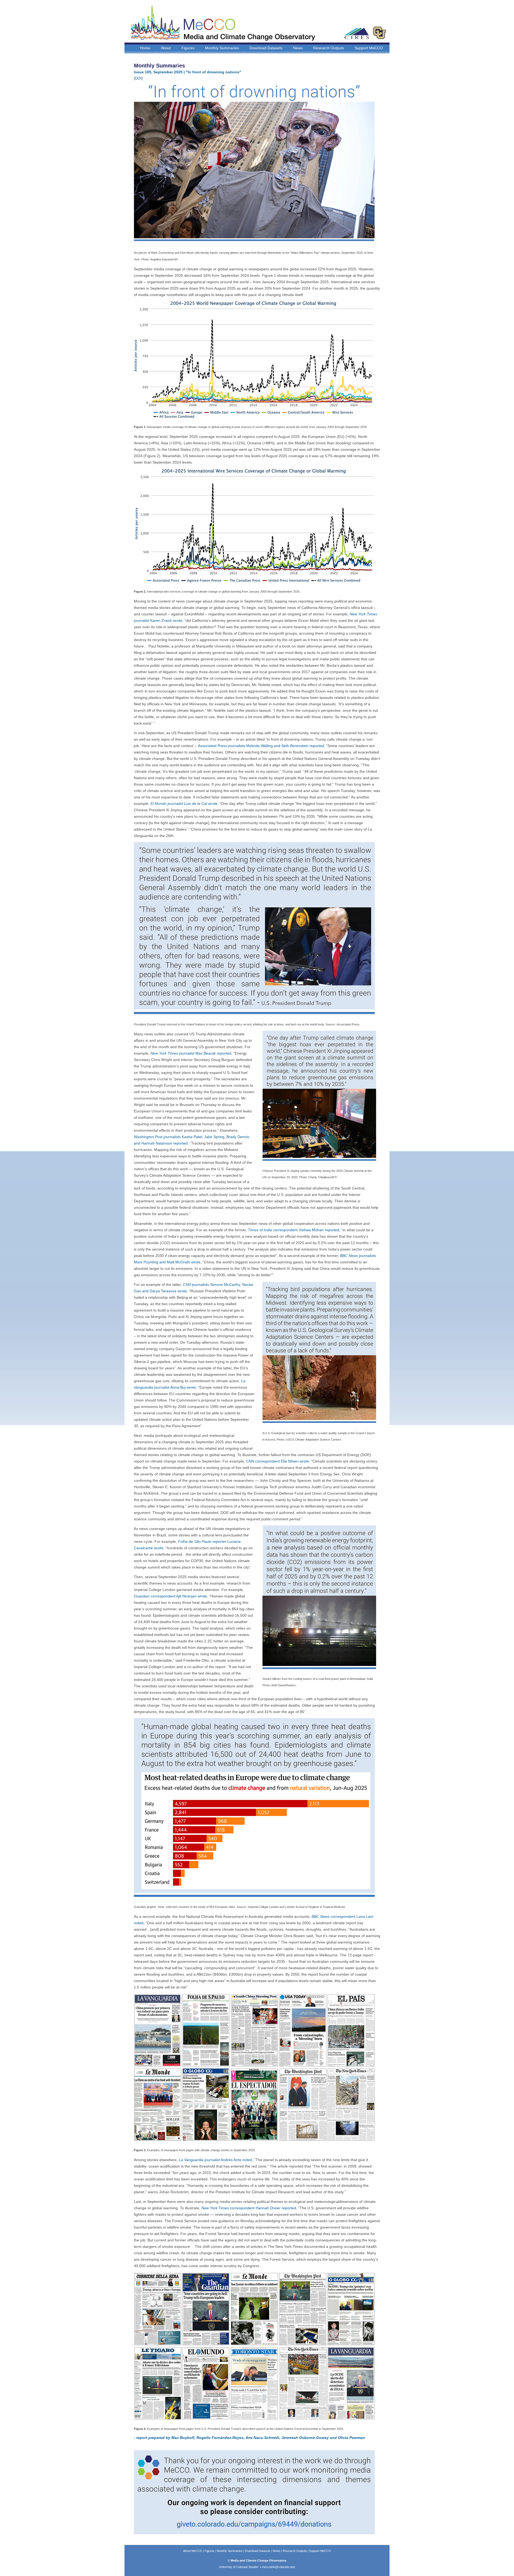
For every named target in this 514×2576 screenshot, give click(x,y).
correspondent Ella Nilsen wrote (277, 1461)
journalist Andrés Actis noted (216, 2160)
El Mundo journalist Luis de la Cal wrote (184, 804)
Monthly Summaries (222, 48)
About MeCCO (193, 2551)
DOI (138, 78)
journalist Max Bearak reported (191, 1053)
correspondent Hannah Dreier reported (249, 2208)
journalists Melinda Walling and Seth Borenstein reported (261, 746)
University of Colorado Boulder (239, 2567)
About (166, 48)
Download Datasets (266, 48)
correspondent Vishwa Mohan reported (294, 1230)
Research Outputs (329, 48)
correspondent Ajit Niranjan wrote (170, 1596)
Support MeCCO (369, 48)
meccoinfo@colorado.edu (278, 2567)
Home (145, 48)
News (298, 48)
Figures (188, 48)
